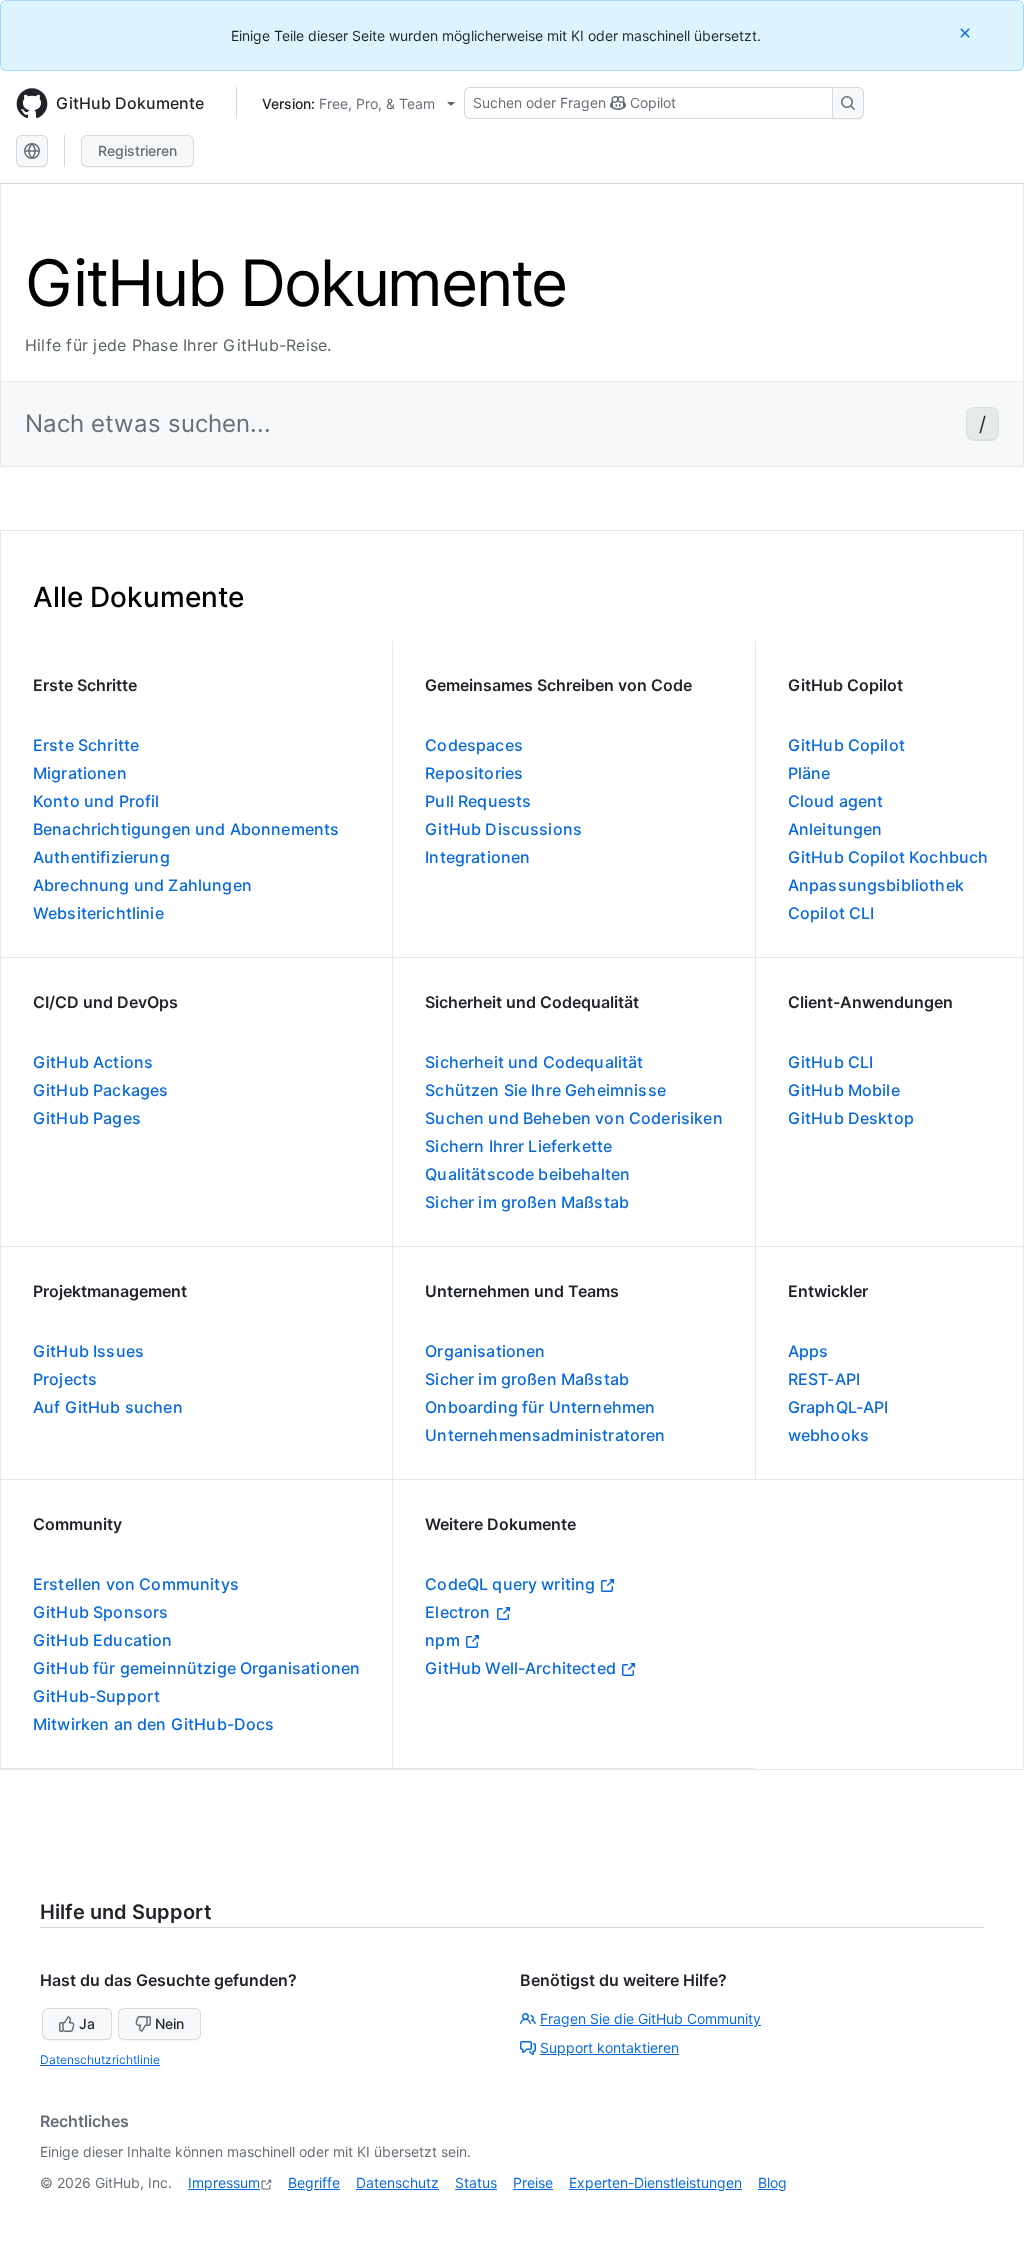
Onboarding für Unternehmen (540, 1407)
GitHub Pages (87, 1118)
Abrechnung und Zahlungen (142, 885)
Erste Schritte (86, 745)
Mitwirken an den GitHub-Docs (153, 1724)
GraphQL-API (838, 1407)
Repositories (474, 773)
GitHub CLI (831, 1062)
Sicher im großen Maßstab (527, 1202)
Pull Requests (478, 801)
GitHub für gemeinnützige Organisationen (196, 1668)
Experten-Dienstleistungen (655, 2182)
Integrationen (477, 857)
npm (442, 1640)
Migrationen (80, 773)
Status (476, 2182)
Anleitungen (835, 829)
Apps (808, 1351)
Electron (457, 1612)
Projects (65, 1379)
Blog (772, 2182)
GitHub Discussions (503, 829)
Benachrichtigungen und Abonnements (186, 829)
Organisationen (485, 1351)
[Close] (967, 32)
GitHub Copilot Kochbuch (888, 857)
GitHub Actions (93, 1062)
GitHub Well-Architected (520, 1668)
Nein (169, 2023)
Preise (533, 2182)
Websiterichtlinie (98, 913)
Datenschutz (397, 2182)
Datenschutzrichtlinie (100, 2059)
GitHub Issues (88, 1351)
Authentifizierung (101, 857)
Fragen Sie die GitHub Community (650, 2018)
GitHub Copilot (846, 745)
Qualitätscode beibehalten (527, 1174)
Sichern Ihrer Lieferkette (518, 1146)
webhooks (828, 1435)
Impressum (224, 2182)
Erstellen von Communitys (136, 1584)
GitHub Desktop (851, 1118)
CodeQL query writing (510, 1584)
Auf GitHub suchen (108, 1407)
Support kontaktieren (609, 2047)
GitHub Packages (100, 1090)
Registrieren (137, 150)
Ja (87, 2023)
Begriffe (314, 2182)
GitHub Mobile (844, 1090)
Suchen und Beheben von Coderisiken (573, 1118)
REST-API (824, 1379)
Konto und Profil (96, 801)
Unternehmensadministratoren (545, 1435)
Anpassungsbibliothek (876, 885)
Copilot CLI (831, 913)
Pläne (809, 773)
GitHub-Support (96, 1696)
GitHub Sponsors (100, 1612)
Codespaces (474, 745)
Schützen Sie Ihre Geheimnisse (545, 1090)
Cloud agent (836, 801)
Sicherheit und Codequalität (534, 1062)
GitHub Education (103, 1640)
